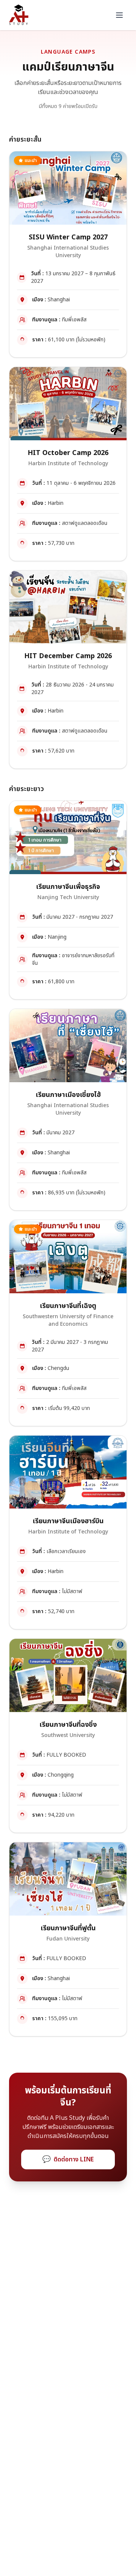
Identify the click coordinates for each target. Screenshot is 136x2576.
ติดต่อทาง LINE (68, 2159)
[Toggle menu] (119, 15)
